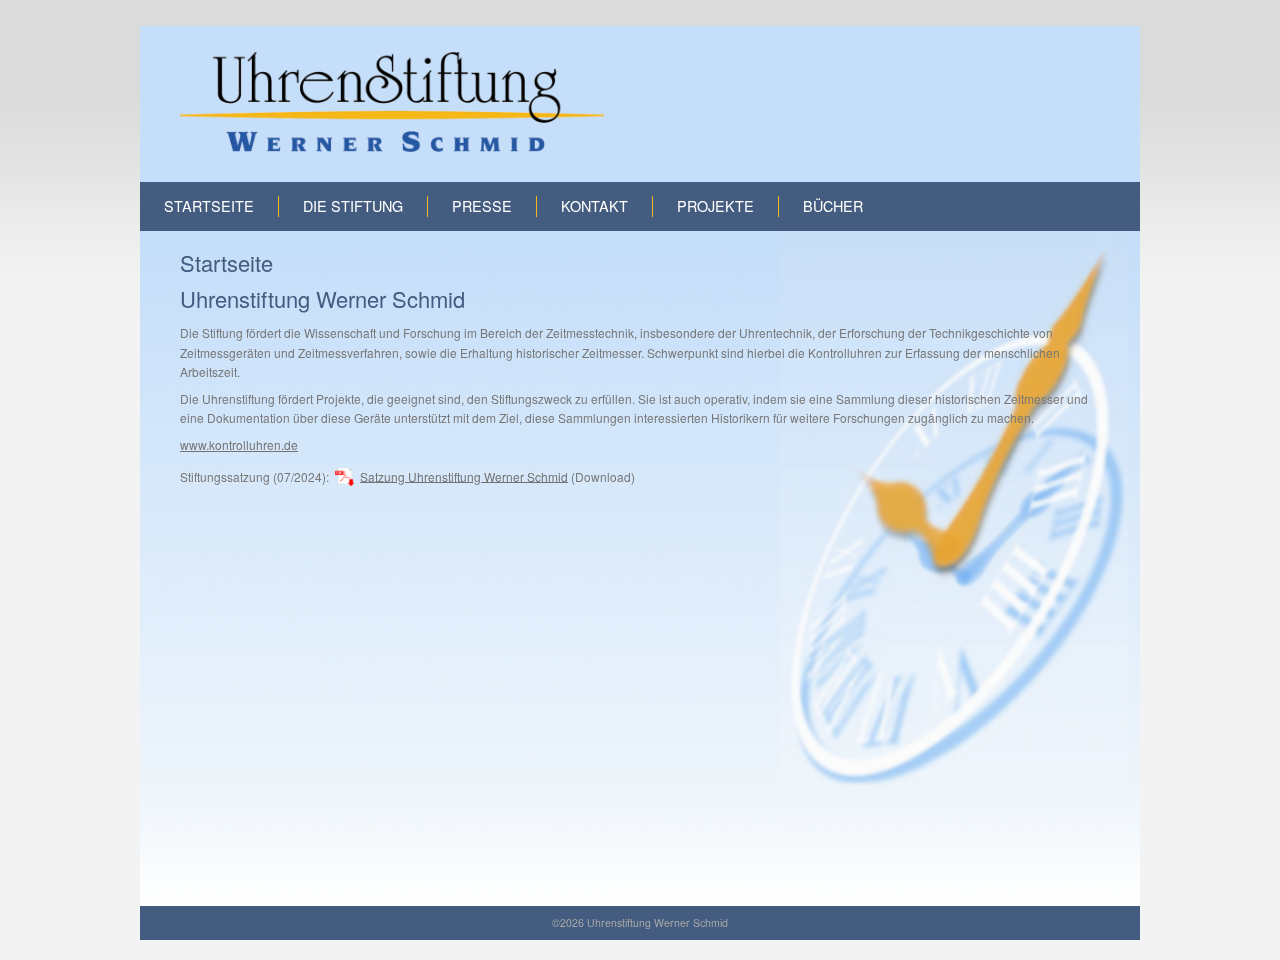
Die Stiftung (353, 206)
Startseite (209, 206)
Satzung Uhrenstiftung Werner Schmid (464, 475)
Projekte (715, 206)
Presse (482, 206)
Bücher (833, 206)
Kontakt (594, 206)
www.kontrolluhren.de (239, 444)
